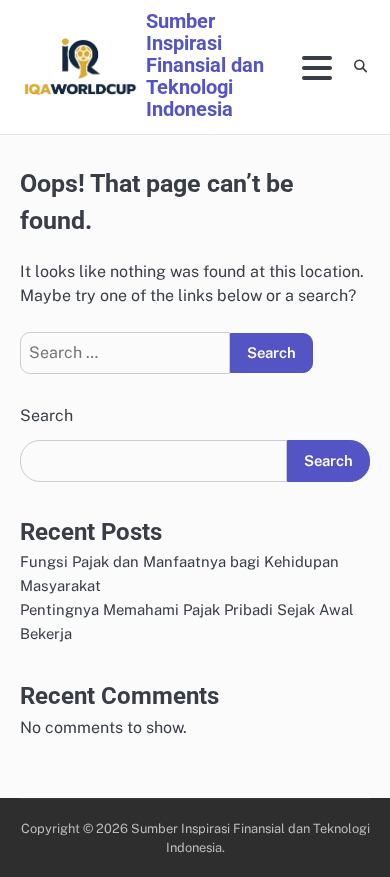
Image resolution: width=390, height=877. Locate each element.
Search (46, 415)
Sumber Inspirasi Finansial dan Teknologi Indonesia (205, 65)
